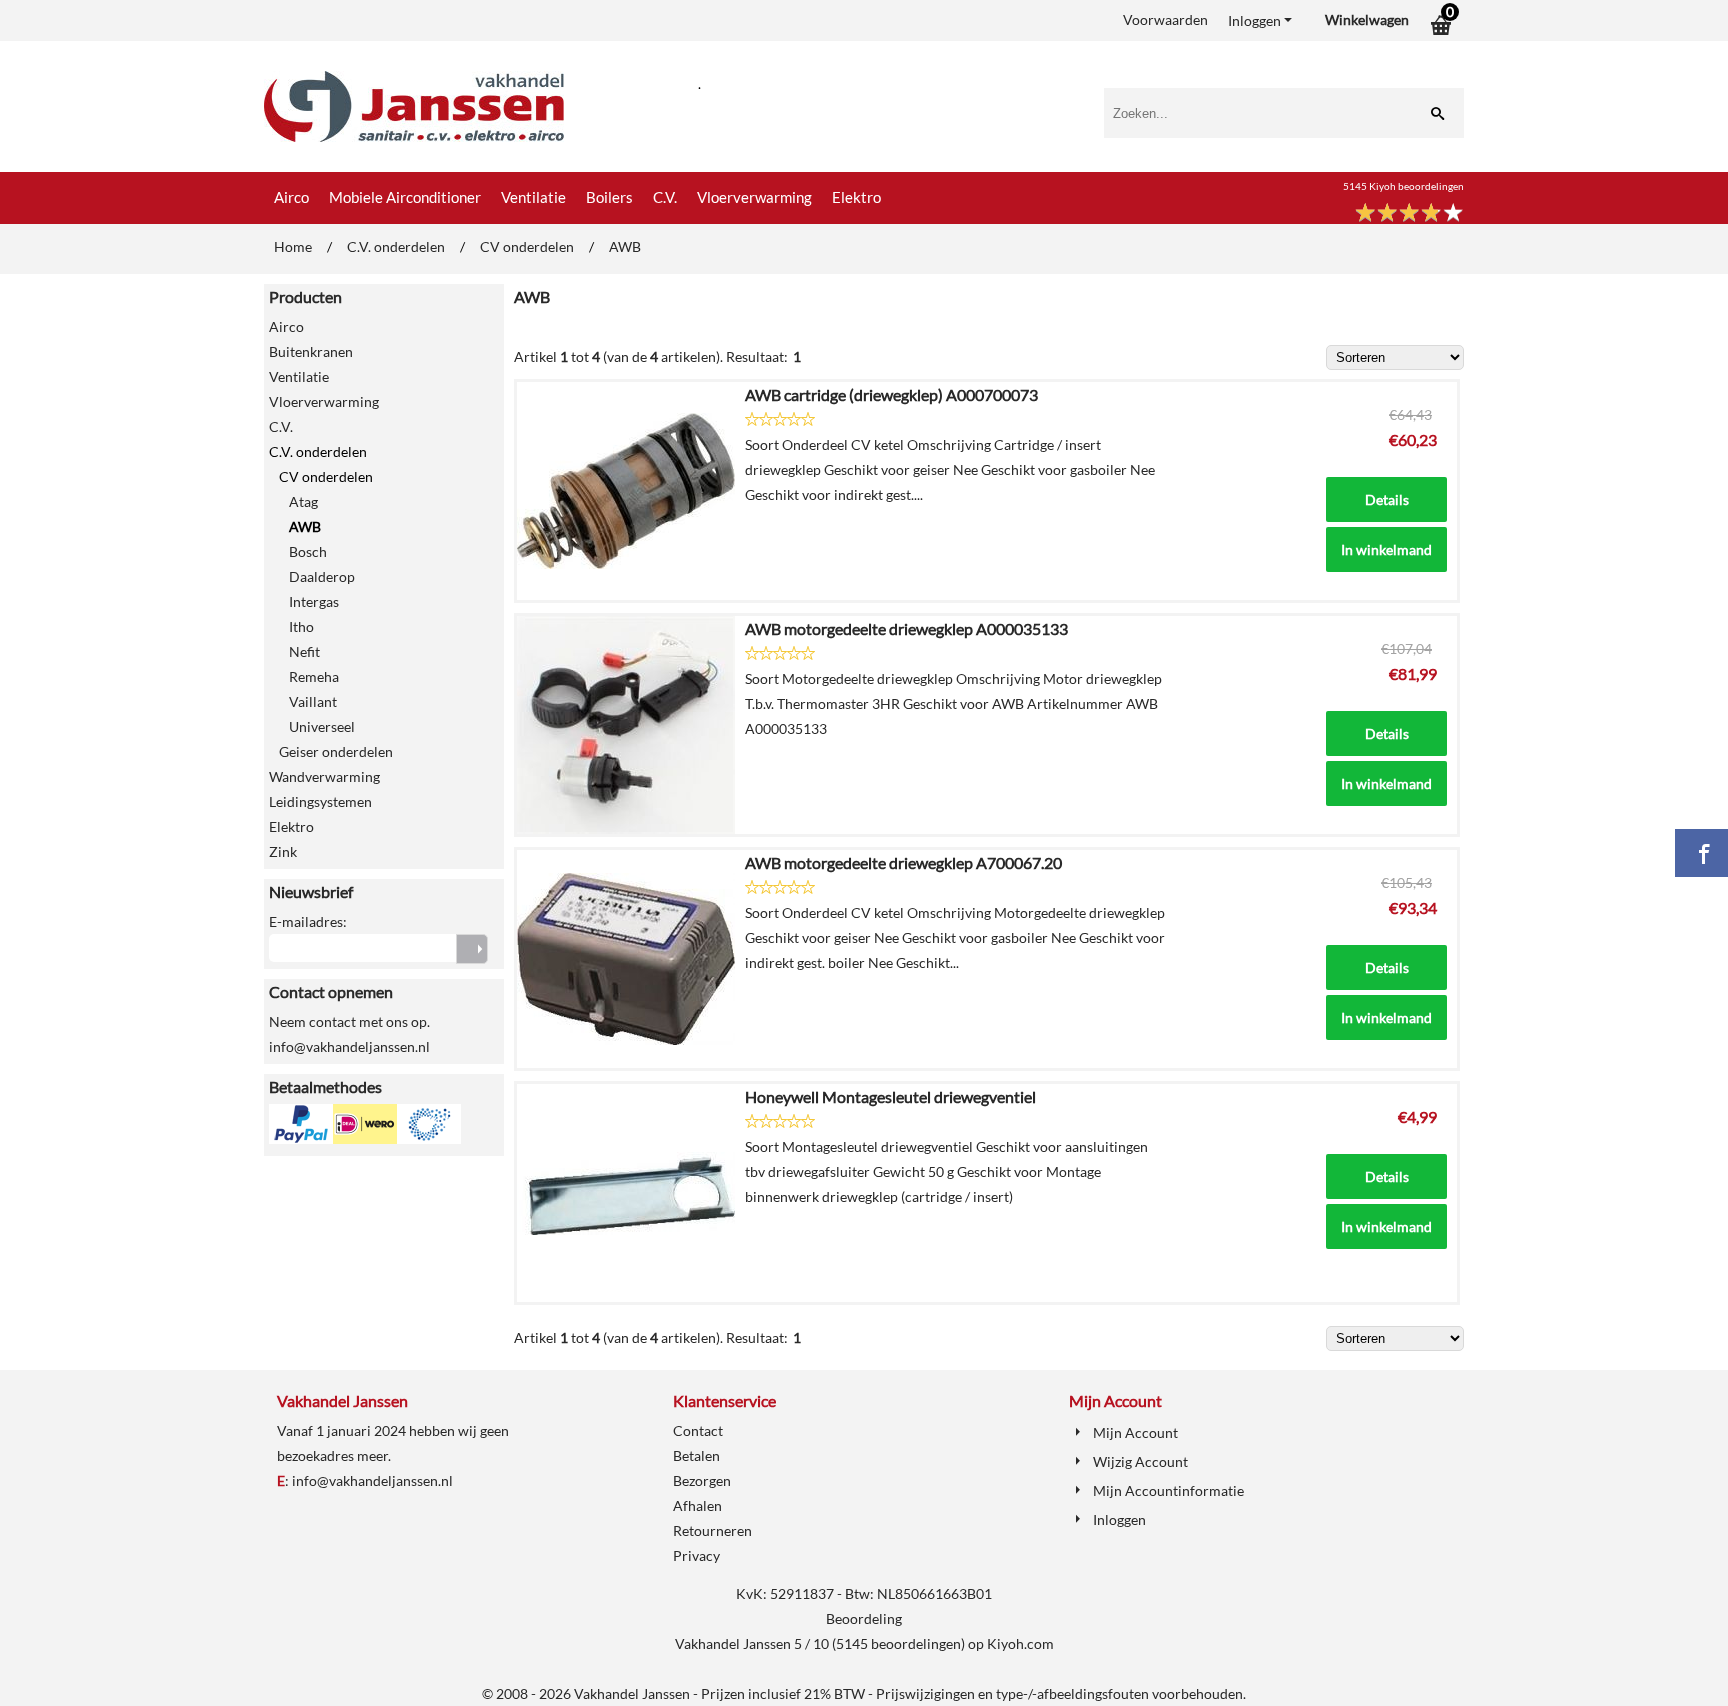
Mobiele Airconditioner (405, 197)
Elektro (856, 197)
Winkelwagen (1367, 19)
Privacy (696, 1555)
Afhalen (697, 1505)
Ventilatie (533, 197)
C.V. (665, 197)
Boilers (609, 197)
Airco (291, 197)
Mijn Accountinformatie (1168, 1490)
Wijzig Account (1140, 1461)
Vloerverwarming (754, 197)
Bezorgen (702, 1480)
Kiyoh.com (1020, 1643)
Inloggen (1254, 20)
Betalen (696, 1455)
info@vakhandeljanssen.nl (372, 1480)
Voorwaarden (1165, 19)
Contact (698, 1430)
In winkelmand (1386, 549)
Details (1387, 499)
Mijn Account (1135, 1432)
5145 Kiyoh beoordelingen (1403, 186)
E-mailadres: (308, 921)
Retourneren (712, 1530)
